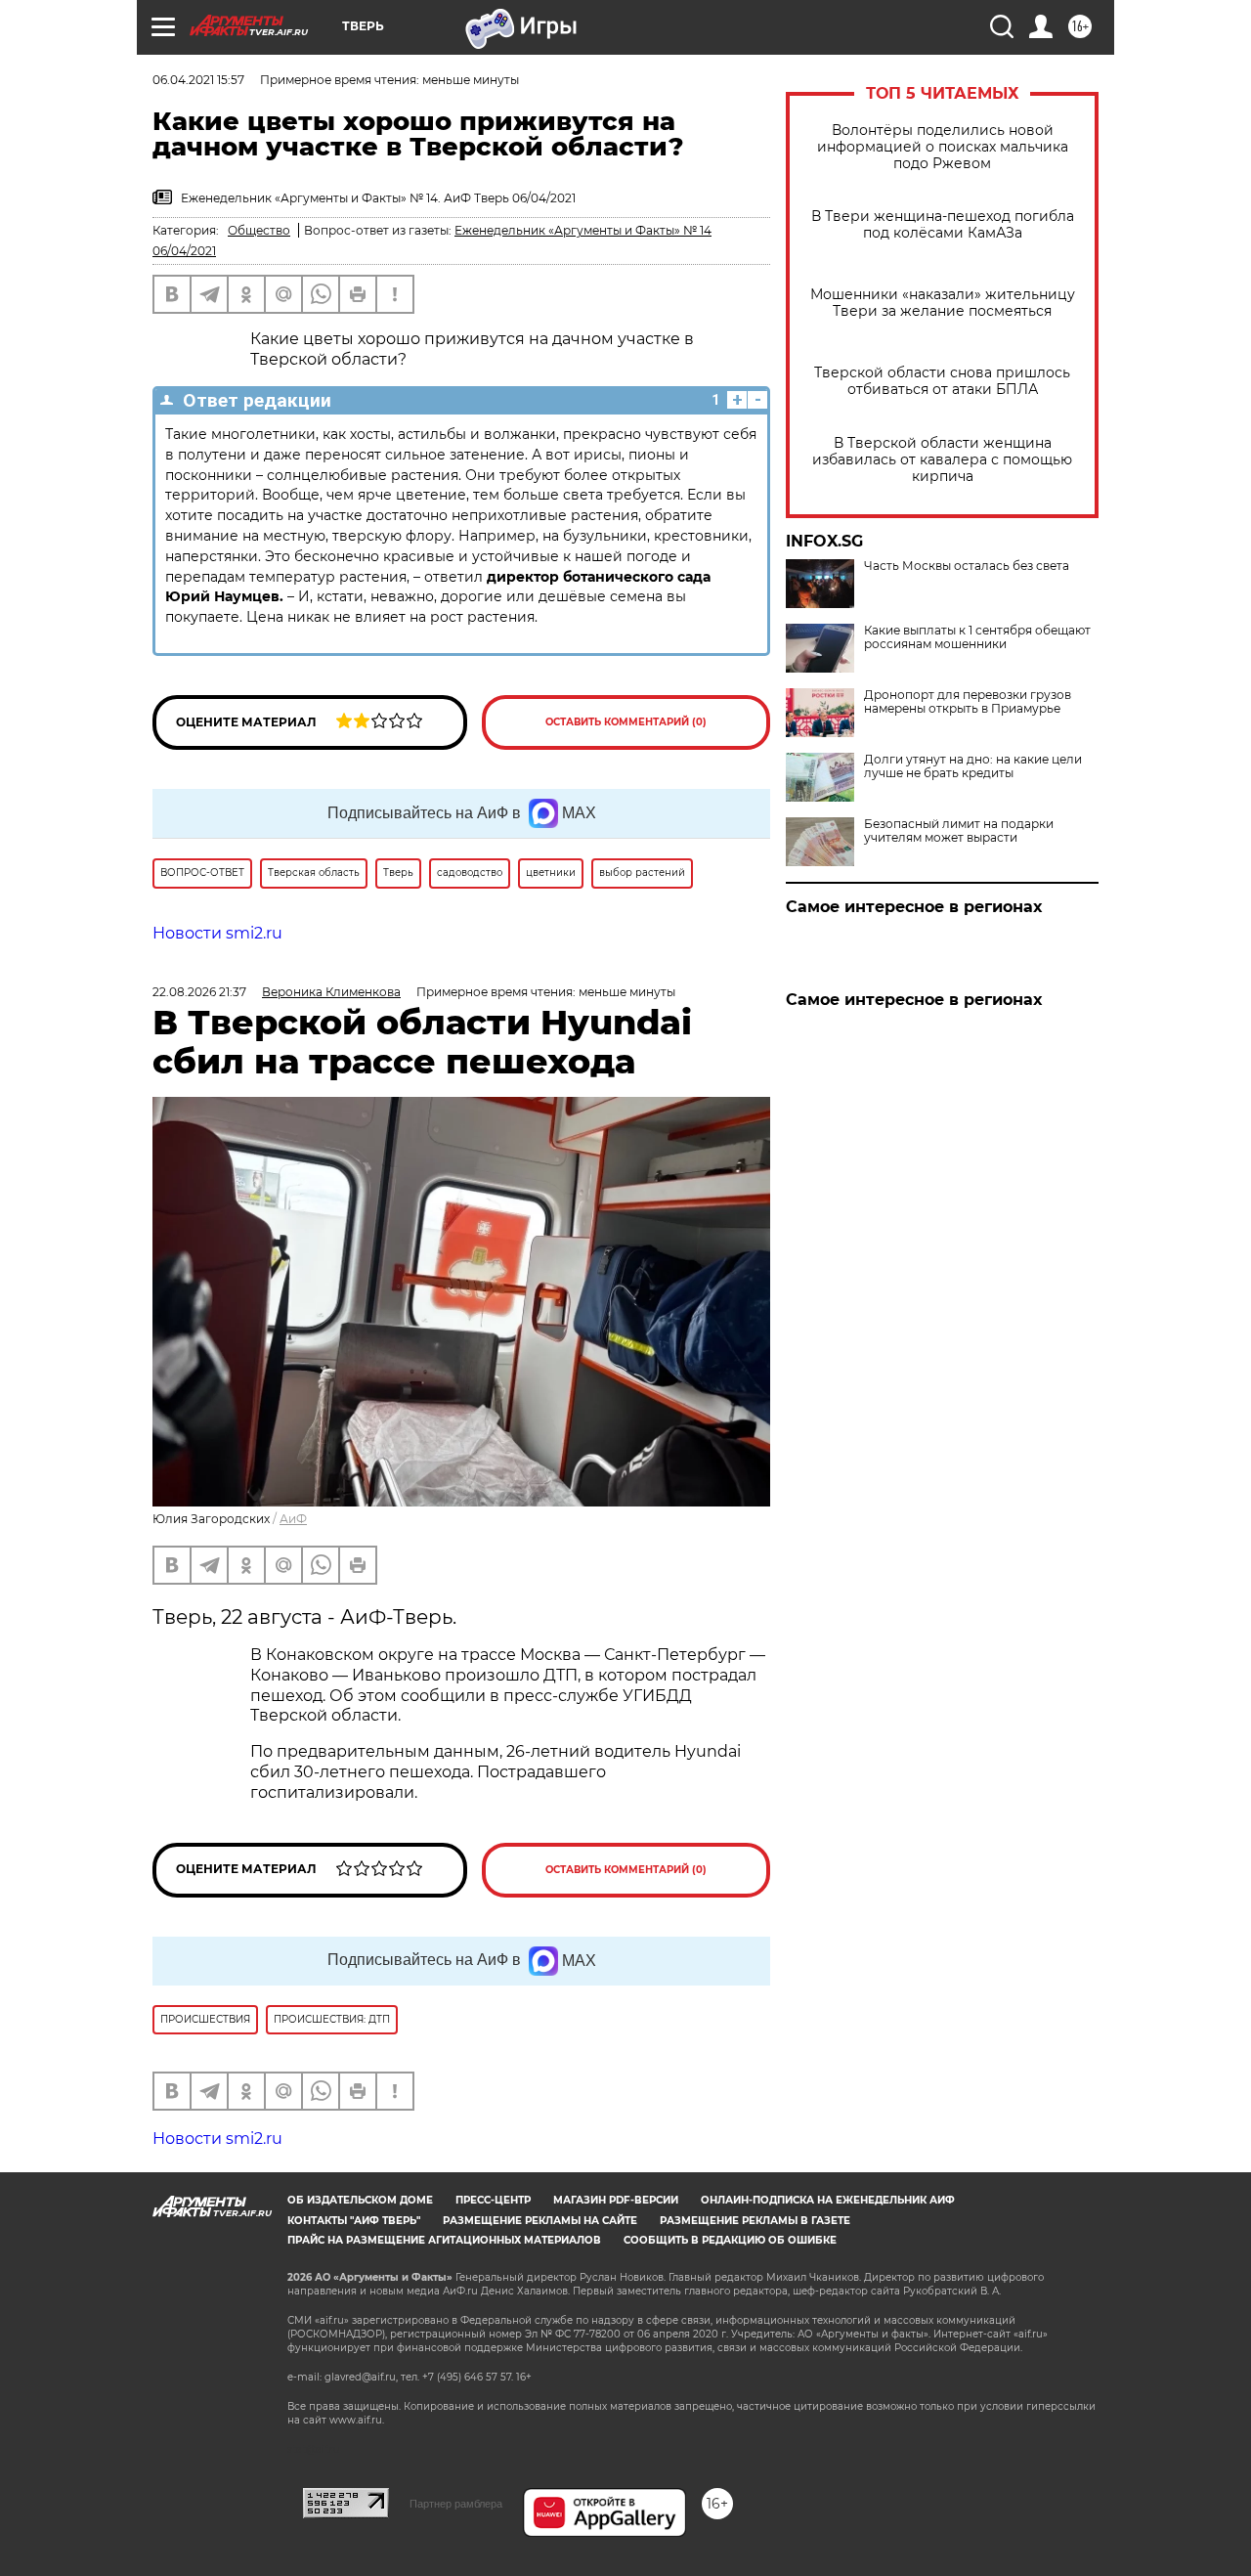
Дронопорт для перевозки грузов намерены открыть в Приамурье (968, 702)
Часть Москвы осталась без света (967, 566)
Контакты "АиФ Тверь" (354, 2221)
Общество (259, 230)
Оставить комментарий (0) (626, 722)
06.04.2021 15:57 (198, 80)
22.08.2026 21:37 (199, 992)
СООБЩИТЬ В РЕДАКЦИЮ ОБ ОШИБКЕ (730, 2240)
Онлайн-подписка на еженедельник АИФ (828, 2200)
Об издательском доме (360, 2200)
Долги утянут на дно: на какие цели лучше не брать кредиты (973, 766)
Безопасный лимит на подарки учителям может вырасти (959, 831)
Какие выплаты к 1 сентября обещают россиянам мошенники (977, 637)
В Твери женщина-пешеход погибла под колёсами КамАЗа (943, 225)
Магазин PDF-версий (616, 2200)
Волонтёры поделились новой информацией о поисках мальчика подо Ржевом (943, 147)
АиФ (293, 1519)
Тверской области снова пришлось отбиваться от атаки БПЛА (942, 381)
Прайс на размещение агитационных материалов (444, 2240)
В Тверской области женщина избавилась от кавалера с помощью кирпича (942, 460)
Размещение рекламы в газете (755, 2221)
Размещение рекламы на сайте (540, 2221)
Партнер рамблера (456, 2504)
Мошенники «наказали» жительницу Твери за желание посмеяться (943, 303)
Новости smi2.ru (217, 933)
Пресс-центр (493, 2200)
